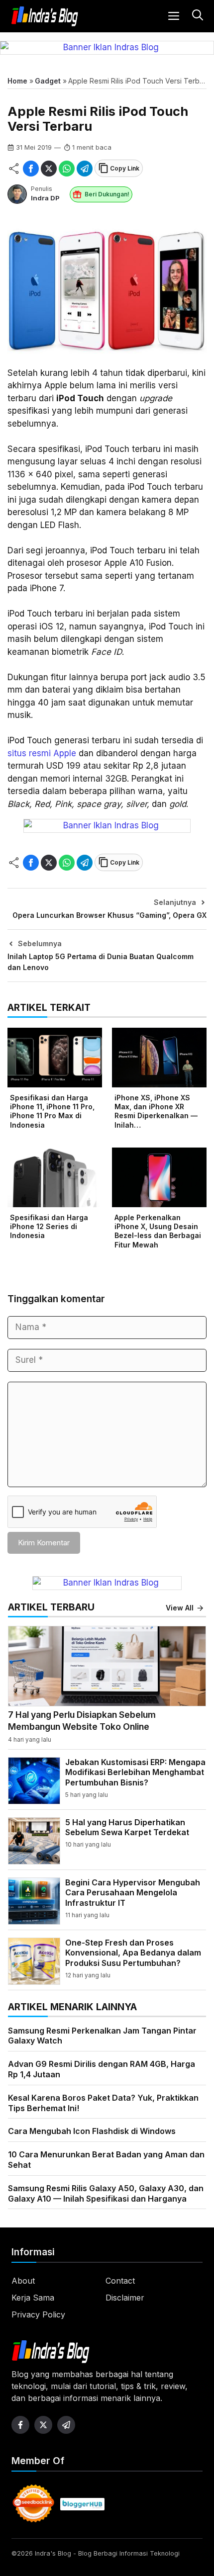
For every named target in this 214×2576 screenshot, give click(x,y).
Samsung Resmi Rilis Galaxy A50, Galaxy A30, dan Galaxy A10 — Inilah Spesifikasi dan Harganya (106, 2193)
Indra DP (45, 198)
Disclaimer (125, 2298)
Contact (120, 2281)
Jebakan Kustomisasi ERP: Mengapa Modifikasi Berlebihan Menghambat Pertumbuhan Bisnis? (135, 1773)
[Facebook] (31, 169)
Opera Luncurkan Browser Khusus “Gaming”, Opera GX (109, 915)
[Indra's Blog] (45, 16)
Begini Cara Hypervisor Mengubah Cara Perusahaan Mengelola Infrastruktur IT (133, 1893)
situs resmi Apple (42, 753)
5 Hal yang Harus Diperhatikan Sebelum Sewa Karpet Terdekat (127, 1827)
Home (17, 81)
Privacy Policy (38, 2314)
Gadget (48, 81)
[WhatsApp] (67, 169)
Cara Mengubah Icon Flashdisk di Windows (92, 2131)
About (23, 2281)
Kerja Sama (33, 2298)
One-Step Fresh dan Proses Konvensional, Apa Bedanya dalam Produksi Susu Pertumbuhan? (133, 1953)
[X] (49, 169)
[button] (196, 16)
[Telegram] (85, 169)
